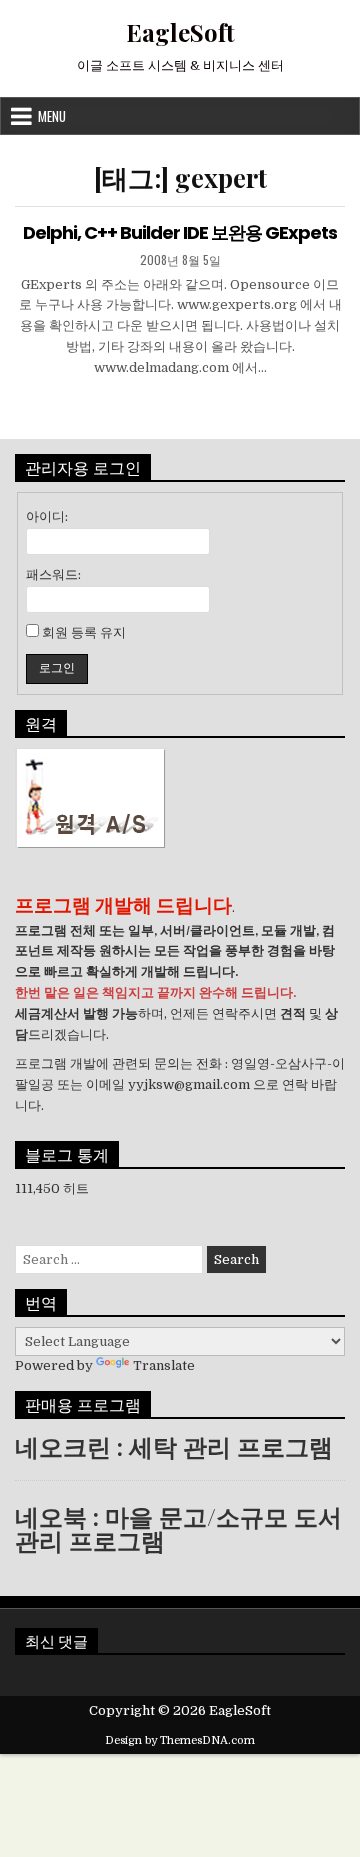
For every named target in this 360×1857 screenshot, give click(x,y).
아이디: (47, 516)
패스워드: (53, 574)
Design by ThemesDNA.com (180, 1740)
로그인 (57, 668)
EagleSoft (180, 32)
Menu (52, 116)
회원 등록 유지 (84, 632)
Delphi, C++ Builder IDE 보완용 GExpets (180, 232)
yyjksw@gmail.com (189, 1084)
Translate (164, 1365)
